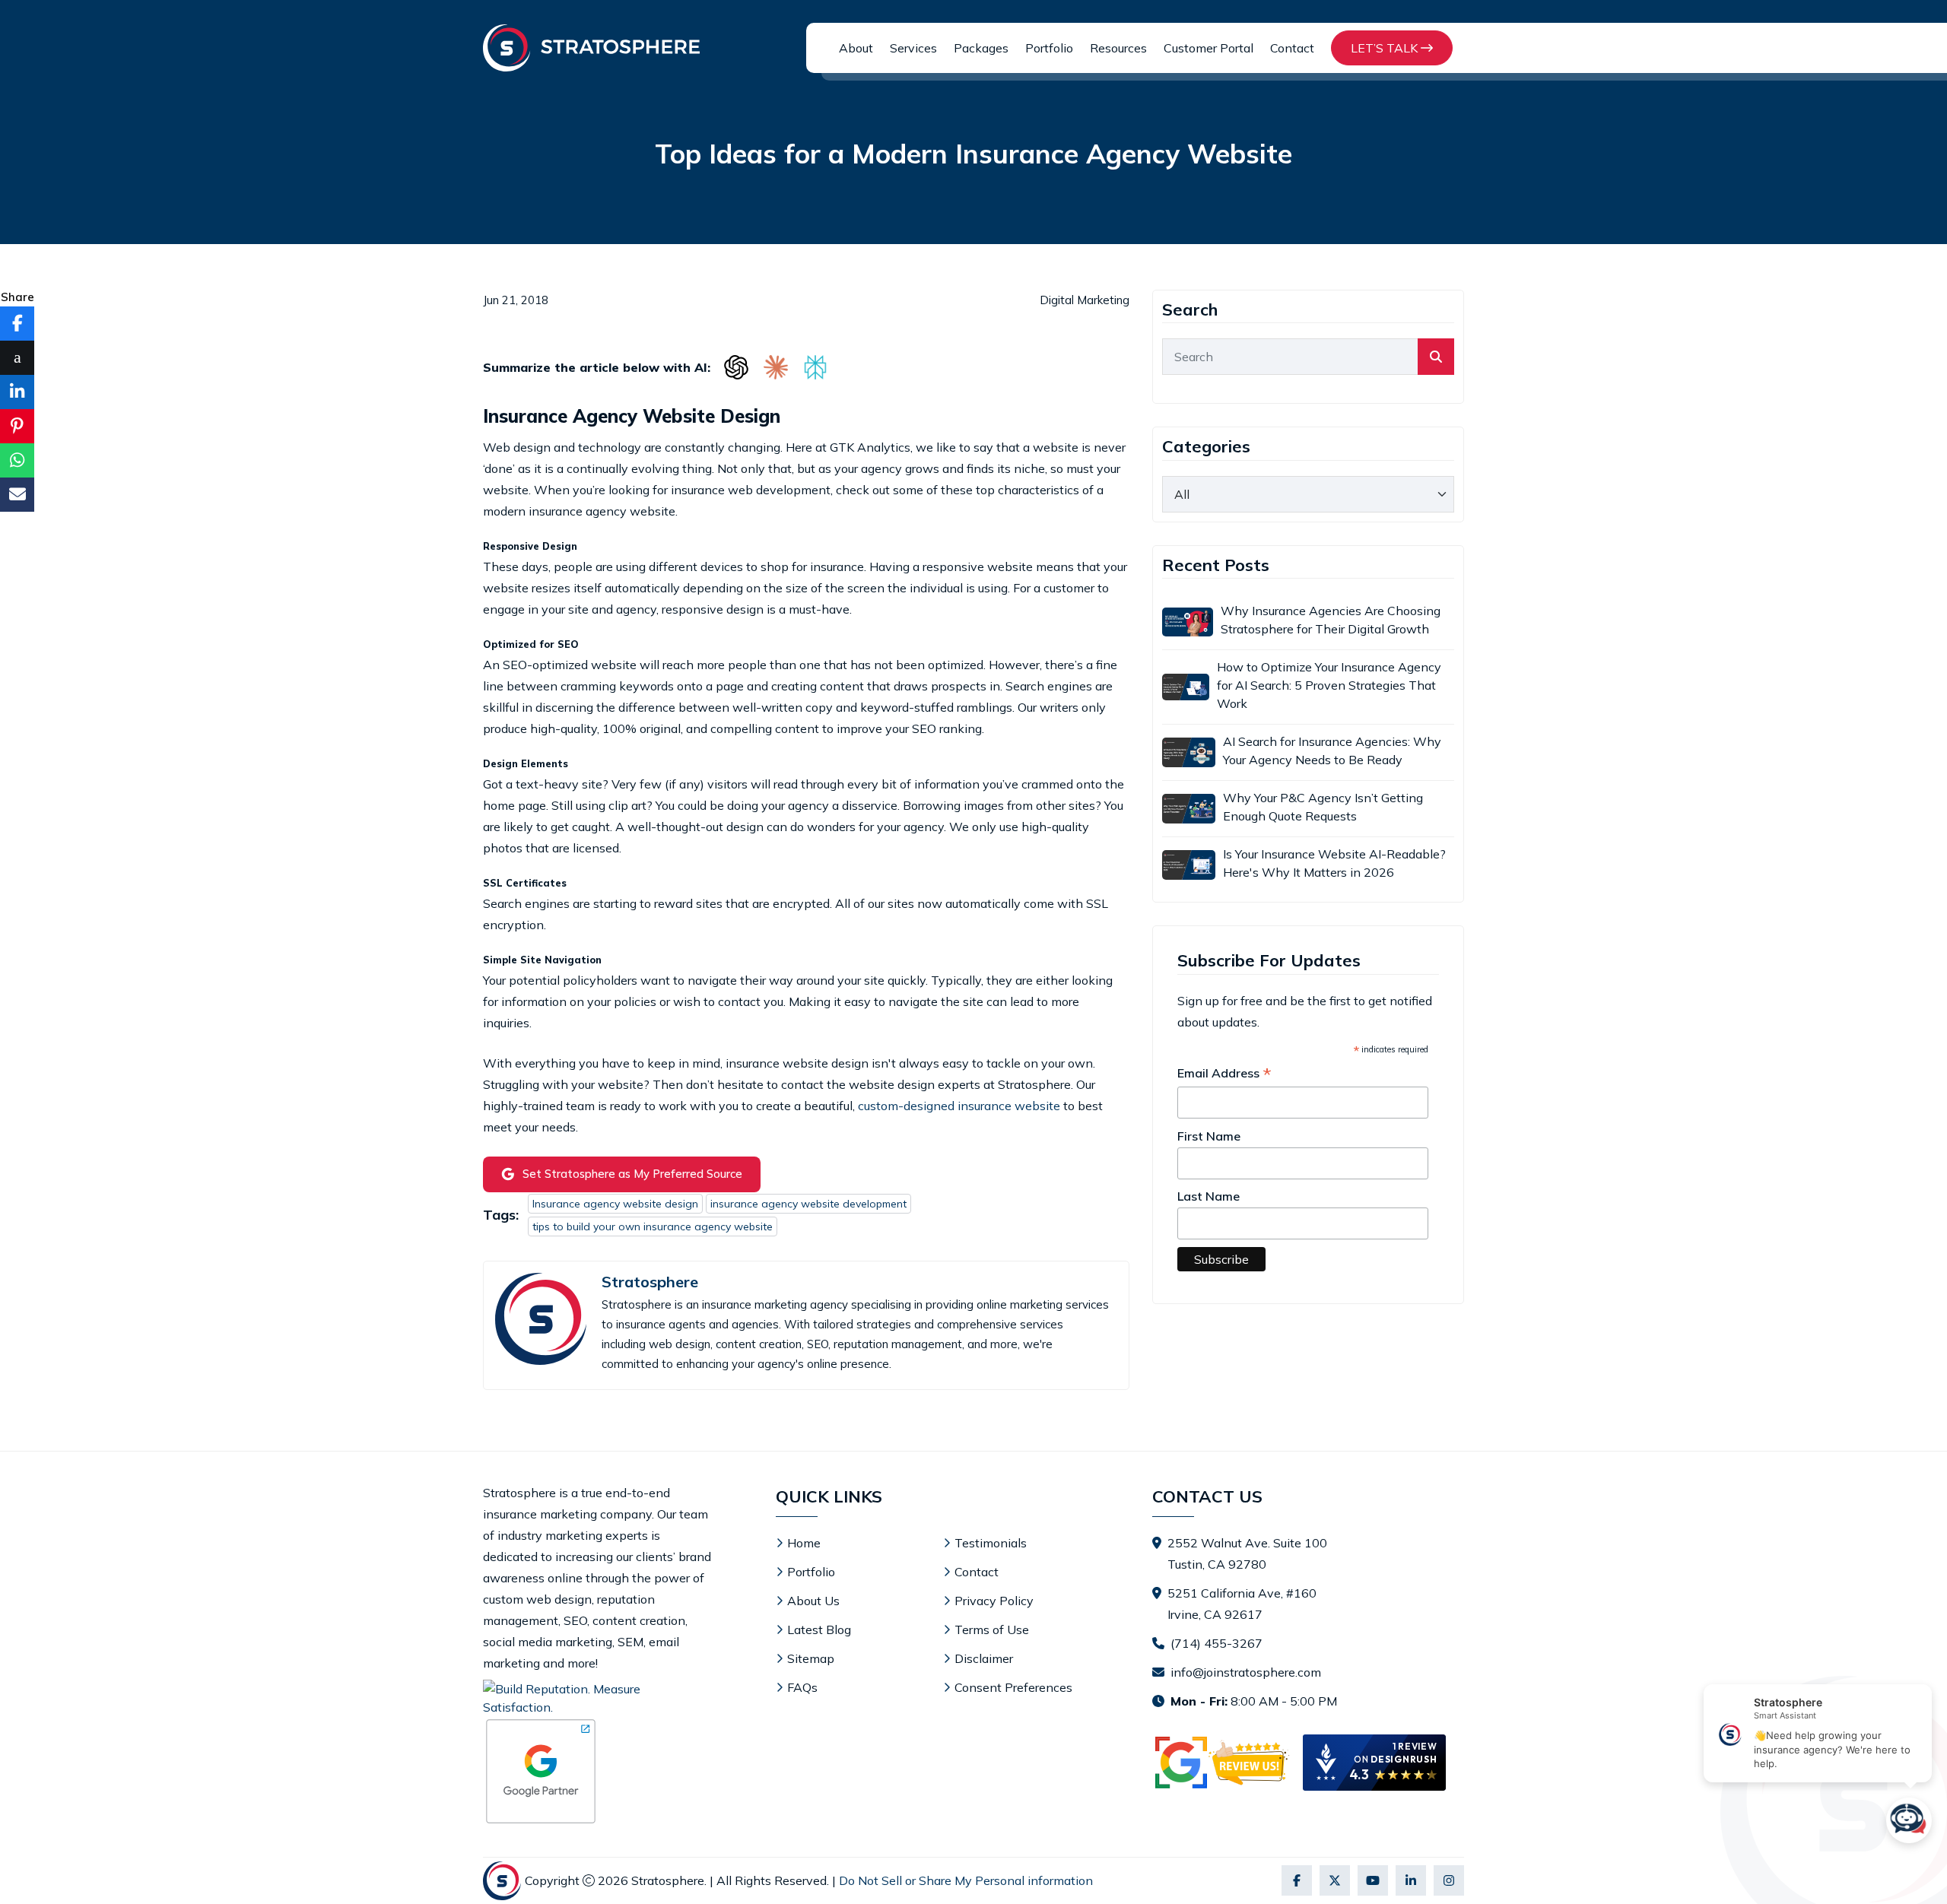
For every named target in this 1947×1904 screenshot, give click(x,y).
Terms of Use (992, 1630)
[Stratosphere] (591, 48)
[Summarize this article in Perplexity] (815, 367)
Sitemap (811, 1658)
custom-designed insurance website (959, 1106)
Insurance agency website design (615, 1204)
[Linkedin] (1411, 1880)
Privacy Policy (994, 1601)
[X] (1335, 1880)
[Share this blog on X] (17, 358)
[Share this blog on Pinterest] (17, 426)
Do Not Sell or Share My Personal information (966, 1880)
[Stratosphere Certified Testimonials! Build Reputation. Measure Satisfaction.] (597, 1698)
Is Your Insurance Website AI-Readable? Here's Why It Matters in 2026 (1334, 863)
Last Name (1209, 1196)
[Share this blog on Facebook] (17, 324)
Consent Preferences (1013, 1687)
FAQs (802, 1687)
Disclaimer (984, 1658)
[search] (1436, 357)
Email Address (1224, 1074)
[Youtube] (1373, 1880)
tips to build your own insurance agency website (653, 1226)
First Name (1209, 1136)
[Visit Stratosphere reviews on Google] (1224, 1763)
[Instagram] (1449, 1880)
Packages (981, 48)
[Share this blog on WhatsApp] (17, 460)
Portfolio (1049, 48)
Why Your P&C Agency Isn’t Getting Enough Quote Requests (1323, 807)
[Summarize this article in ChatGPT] (736, 367)
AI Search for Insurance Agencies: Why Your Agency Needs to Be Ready (1332, 750)
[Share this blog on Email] (17, 495)
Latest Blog (819, 1630)
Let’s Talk (1386, 48)
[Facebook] (1297, 1880)
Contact (1292, 48)
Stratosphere (650, 1282)
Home (804, 1543)
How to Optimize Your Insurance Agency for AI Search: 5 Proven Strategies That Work (1329, 685)
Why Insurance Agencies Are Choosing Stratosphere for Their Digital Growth (1331, 620)
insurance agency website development (808, 1204)
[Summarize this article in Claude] (776, 367)
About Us (813, 1601)
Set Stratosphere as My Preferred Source (632, 1174)
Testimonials (991, 1543)
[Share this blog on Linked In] (17, 392)
